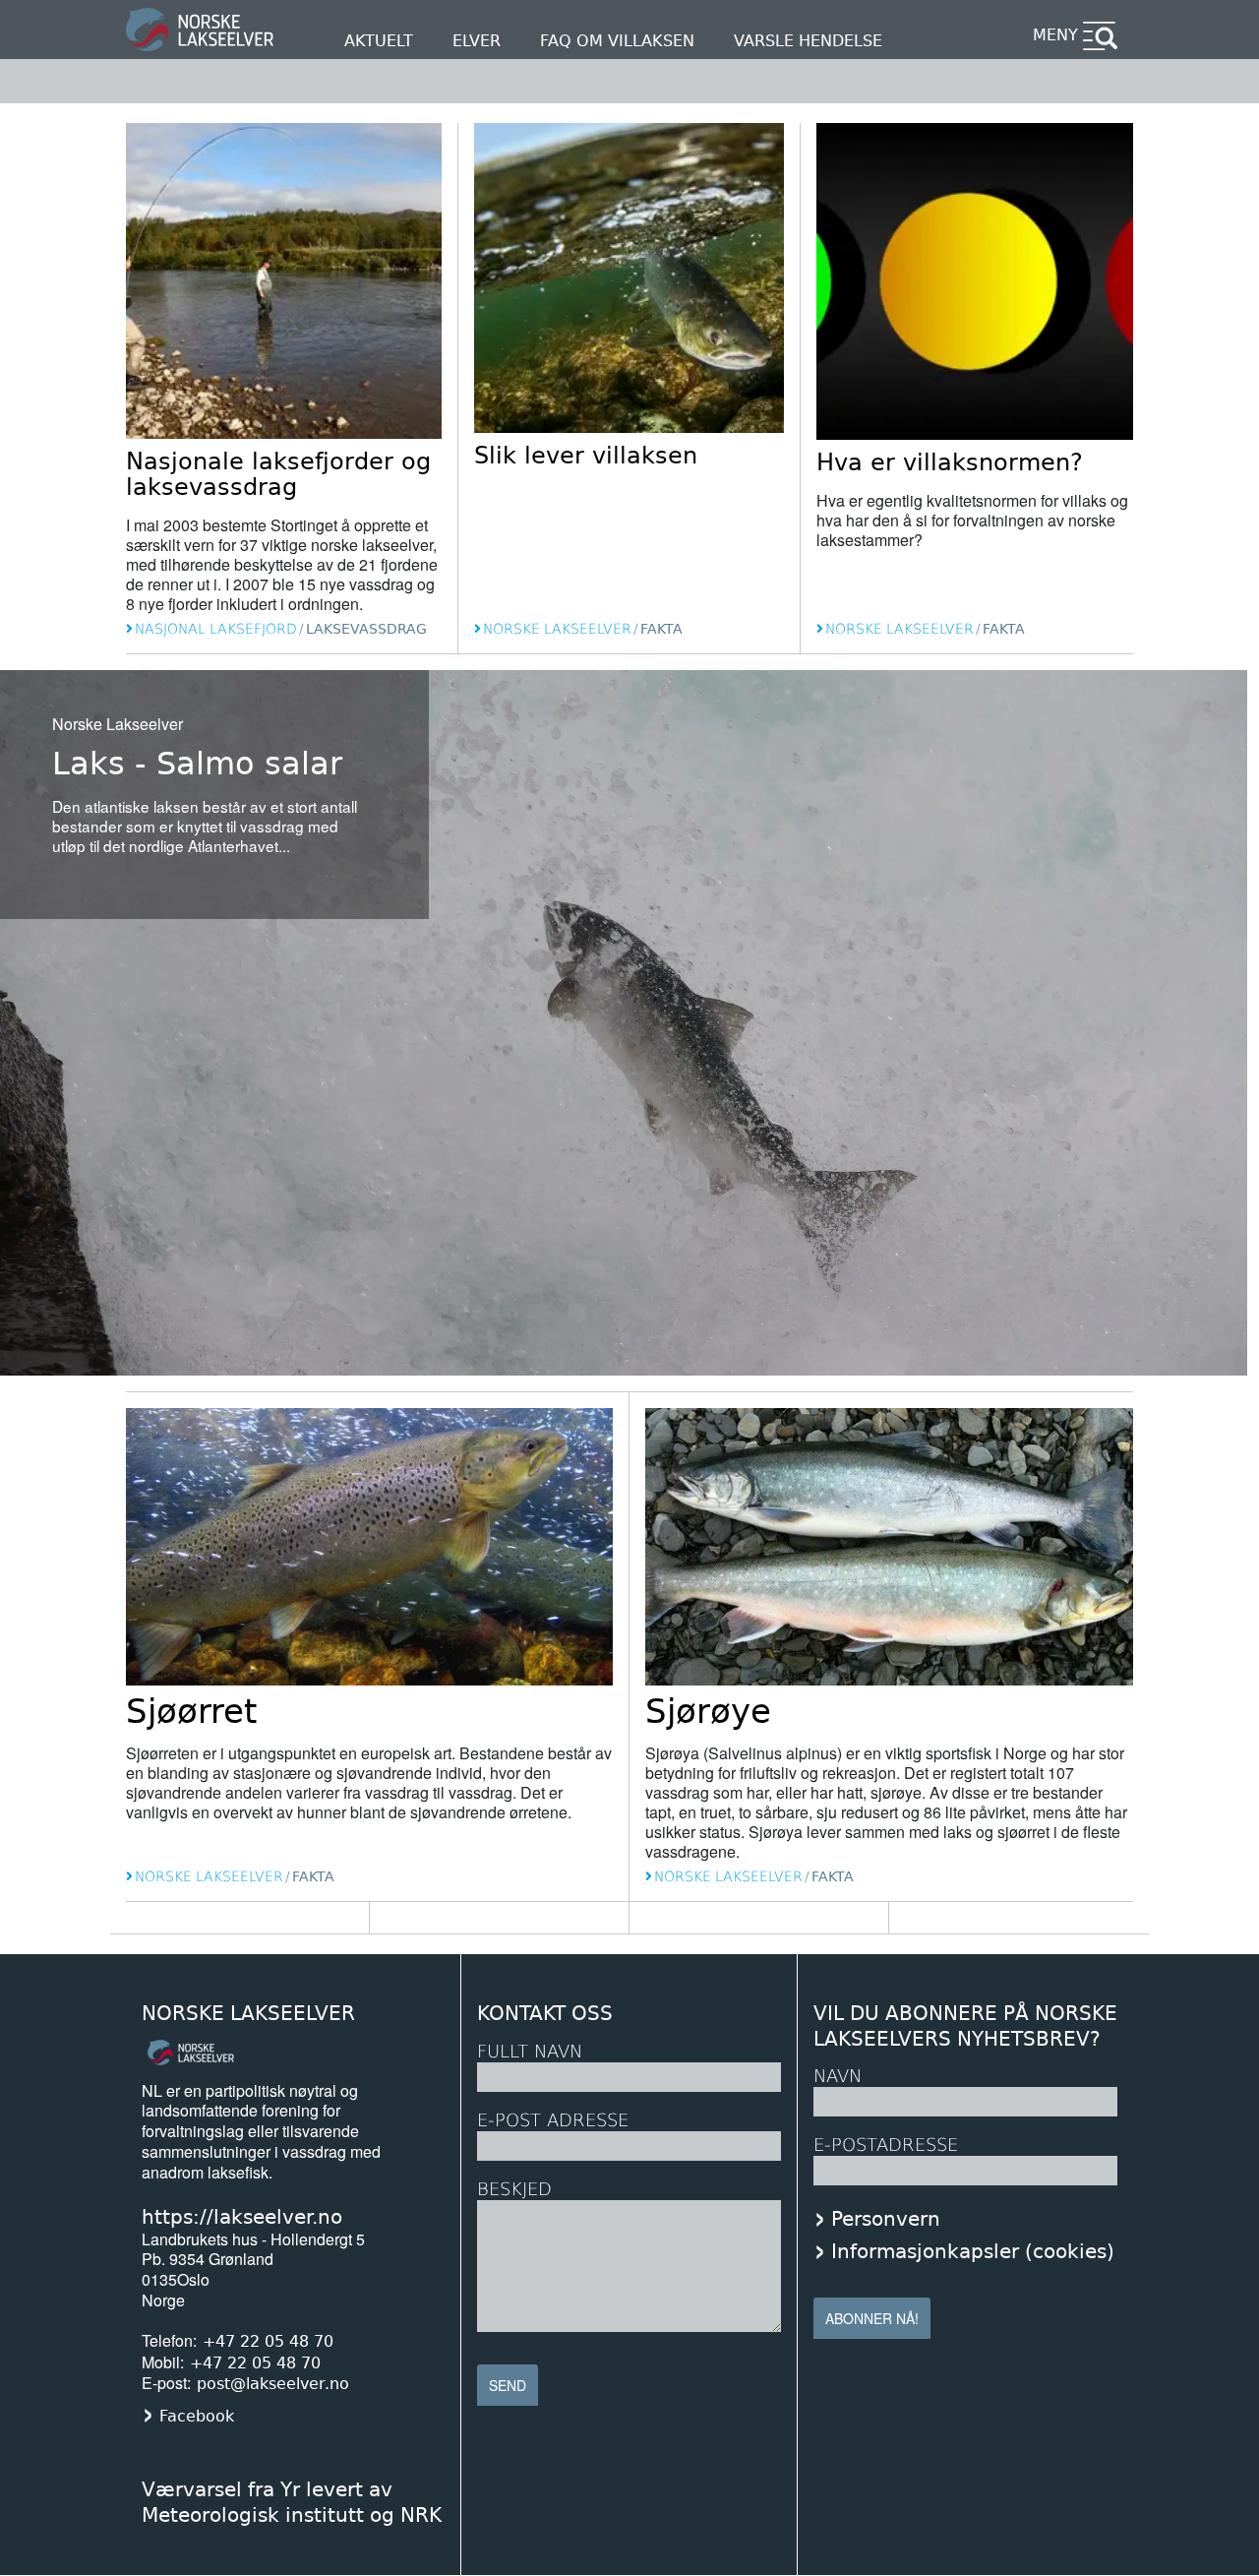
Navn (838, 2076)
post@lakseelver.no (273, 2384)
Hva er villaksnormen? (950, 462)
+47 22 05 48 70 (268, 2341)
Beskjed (514, 2189)
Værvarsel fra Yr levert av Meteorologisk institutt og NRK (292, 2502)
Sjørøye (708, 1711)
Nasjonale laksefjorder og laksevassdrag (278, 474)
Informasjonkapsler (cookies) (973, 2251)
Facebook (197, 2416)
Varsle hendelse (808, 41)
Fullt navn (530, 2051)
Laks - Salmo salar (197, 764)
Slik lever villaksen (586, 456)
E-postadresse (886, 2145)
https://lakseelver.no (242, 2217)
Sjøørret (191, 1711)
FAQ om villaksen (617, 41)
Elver (477, 41)
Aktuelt (379, 41)
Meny (1055, 35)
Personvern (886, 2219)
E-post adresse (553, 2120)
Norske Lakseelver (248, 2014)
